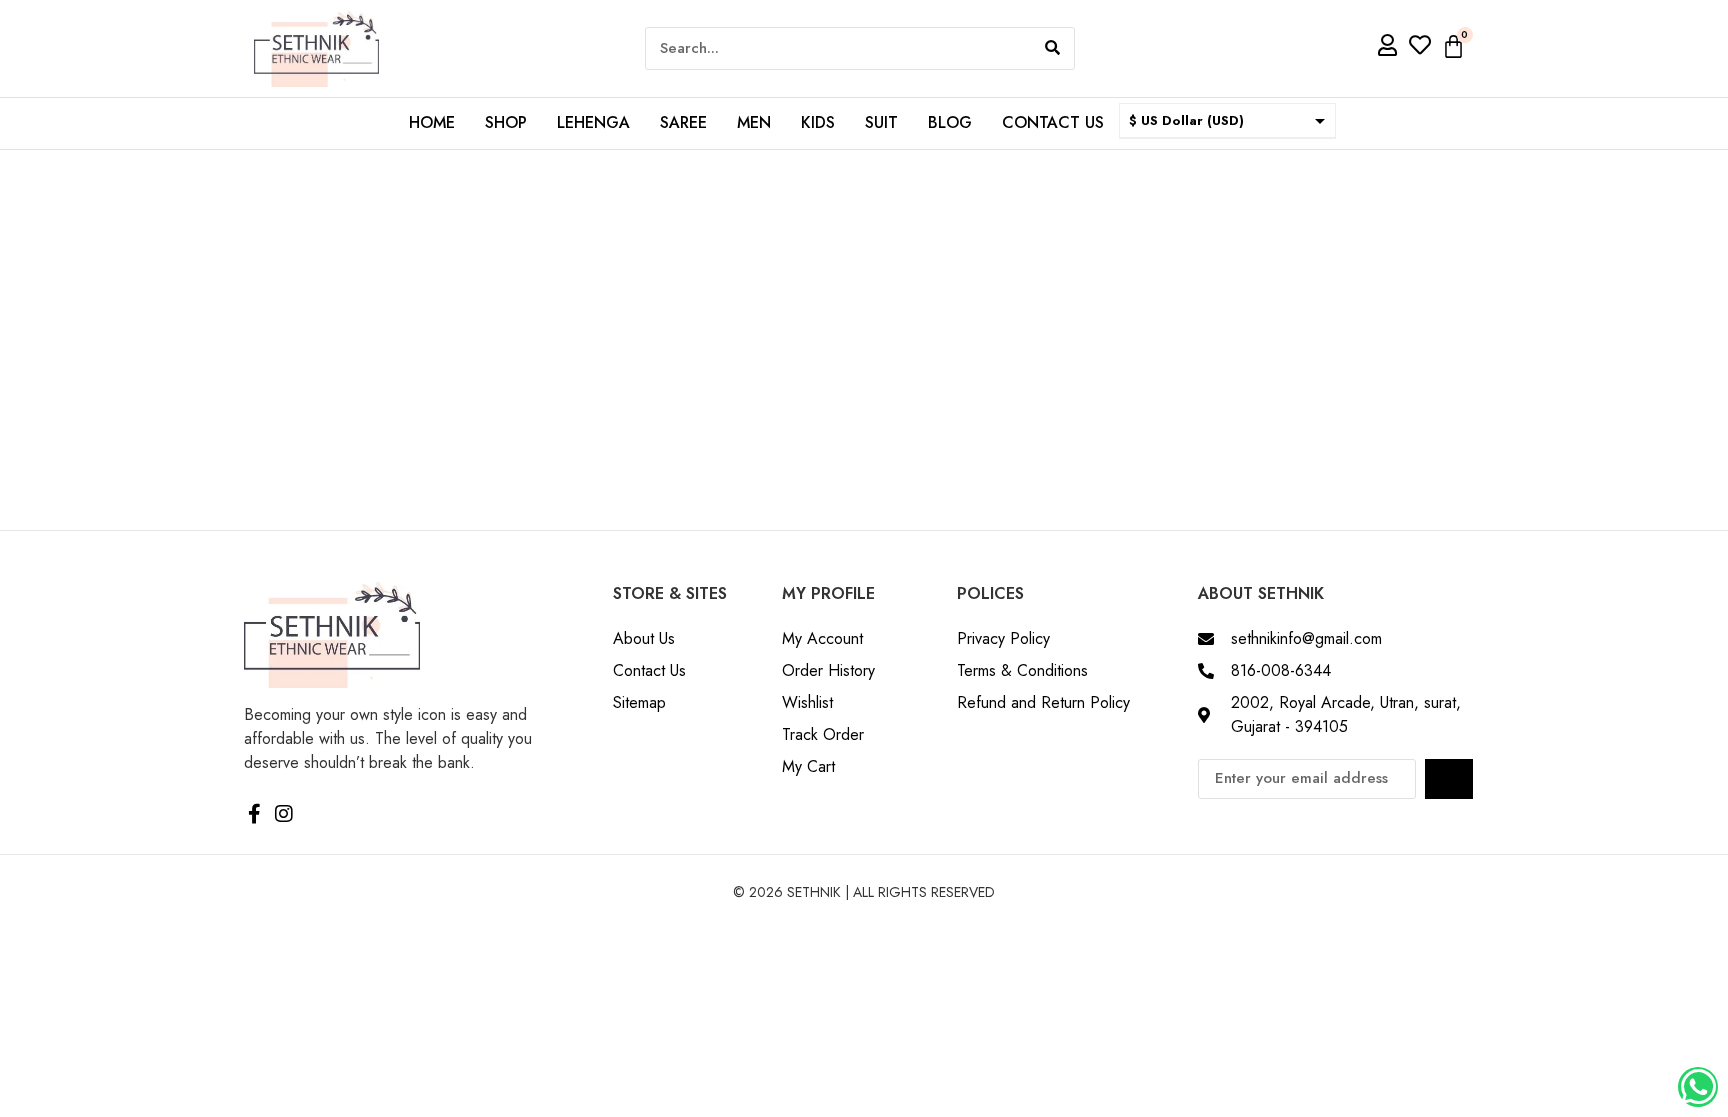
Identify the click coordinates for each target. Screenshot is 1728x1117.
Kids (818, 122)
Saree (683, 122)
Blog (950, 122)
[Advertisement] (864, 300)
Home (432, 122)
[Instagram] (284, 814)
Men (754, 122)
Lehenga (593, 122)
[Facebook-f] (254, 814)
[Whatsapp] (1698, 1087)
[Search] (1052, 48)
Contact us (1053, 122)
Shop (506, 122)
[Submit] (1449, 779)
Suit (881, 122)
